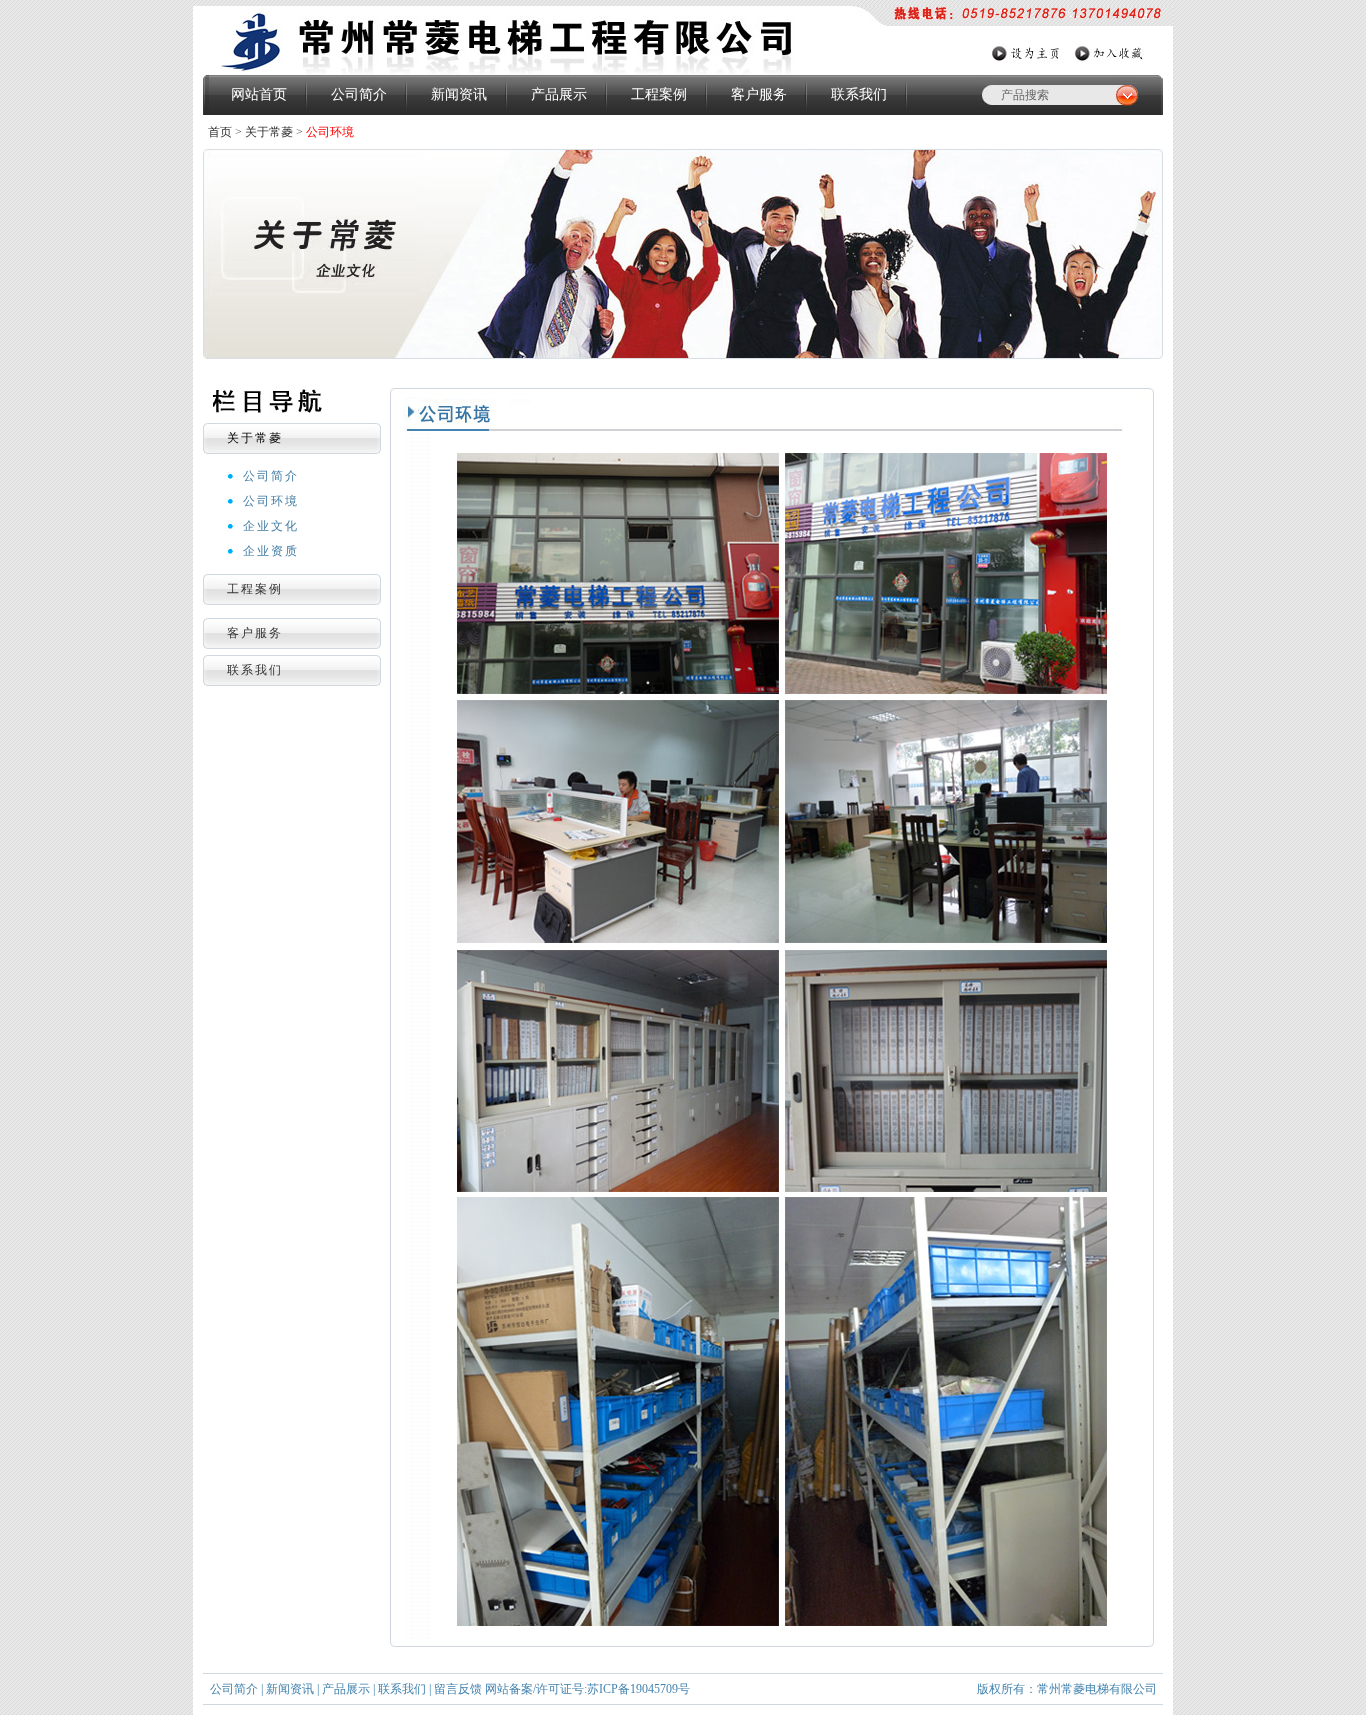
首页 (220, 132)
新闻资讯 (459, 94)
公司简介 (359, 94)
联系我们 (859, 94)
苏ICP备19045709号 (638, 1689)
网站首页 (259, 94)
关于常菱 (269, 132)
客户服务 (759, 94)
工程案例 (659, 94)
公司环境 (271, 501)
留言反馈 (458, 1689)
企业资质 (271, 551)
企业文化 (271, 526)
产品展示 (559, 94)
